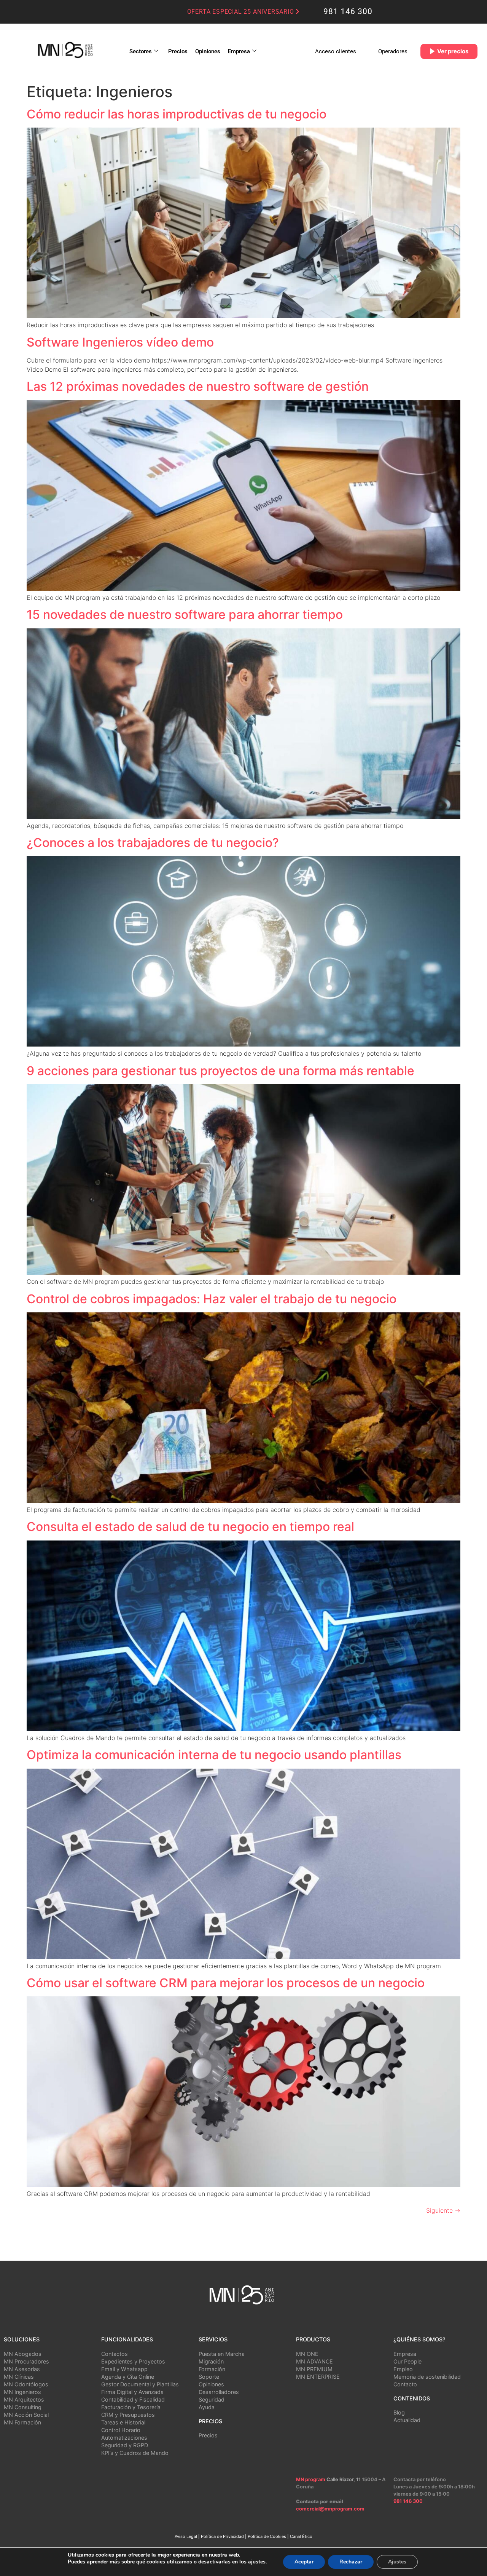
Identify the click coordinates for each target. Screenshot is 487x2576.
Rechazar (351, 2562)
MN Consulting (23, 2407)
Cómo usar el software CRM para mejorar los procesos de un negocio (226, 1983)
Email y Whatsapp (124, 2369)
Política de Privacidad (222, 2536)
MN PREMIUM (314, 2369)
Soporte (209, 2377)
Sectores (141, 51)
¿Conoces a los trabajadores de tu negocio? (153, 843)
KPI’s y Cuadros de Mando (135, 2453)
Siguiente (443, 2210)
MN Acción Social (26, 2415)
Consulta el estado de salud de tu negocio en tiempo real (190, 1527)
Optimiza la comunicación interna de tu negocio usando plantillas (214, 1755)
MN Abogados (23, 2354)
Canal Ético (301, 2536)
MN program (311, 2479)
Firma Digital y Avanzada (132, 2392)
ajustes (257, 2562)
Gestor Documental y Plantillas (140, 2384)
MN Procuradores (26, 2361)
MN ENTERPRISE (318, 2377)
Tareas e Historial (123, 2422)
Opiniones (208, 51)
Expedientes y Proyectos (133, 2361)
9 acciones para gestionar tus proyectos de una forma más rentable (220, 1071)
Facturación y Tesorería (131, 2407)
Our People (407, 2361)
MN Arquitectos (24, 2399)
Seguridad (212, 2399)
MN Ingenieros (22, 2392)
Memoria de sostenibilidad (427, 2377)
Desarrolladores (219, 2392)
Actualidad (407, 2420)
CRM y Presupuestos (128, 2415)
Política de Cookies (267, 2536)
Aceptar (304, 2562)
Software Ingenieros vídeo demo (120, 342)
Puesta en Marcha (222, 2354)
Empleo (403, 2369)
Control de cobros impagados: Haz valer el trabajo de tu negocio (212, 1299)
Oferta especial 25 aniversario (242, 12)
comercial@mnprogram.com (330, 2509)
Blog (399, 2412)
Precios (178, 51)
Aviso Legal (186, 2536)
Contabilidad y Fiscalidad (133, 2399)
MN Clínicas (19, 2377)
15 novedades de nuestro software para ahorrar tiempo (185, 614)
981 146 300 (348, 11)
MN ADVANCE (314, 2361)
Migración (211, 2361)
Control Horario (121, 2430)
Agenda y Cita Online (128, 2377)
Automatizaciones (124, 2438)
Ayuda (207, 2407)
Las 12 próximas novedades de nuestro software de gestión (198, 386)
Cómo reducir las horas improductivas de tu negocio (177, 114)
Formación (212, 2369)
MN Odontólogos (26, 2384)
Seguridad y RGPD (125, 2445)
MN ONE (307, 2354)
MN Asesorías (22, 2369)
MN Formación (22, 2422)
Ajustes (397, 2562)
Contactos (115, 2354)
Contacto (405, 2384)
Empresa (239, 51)
